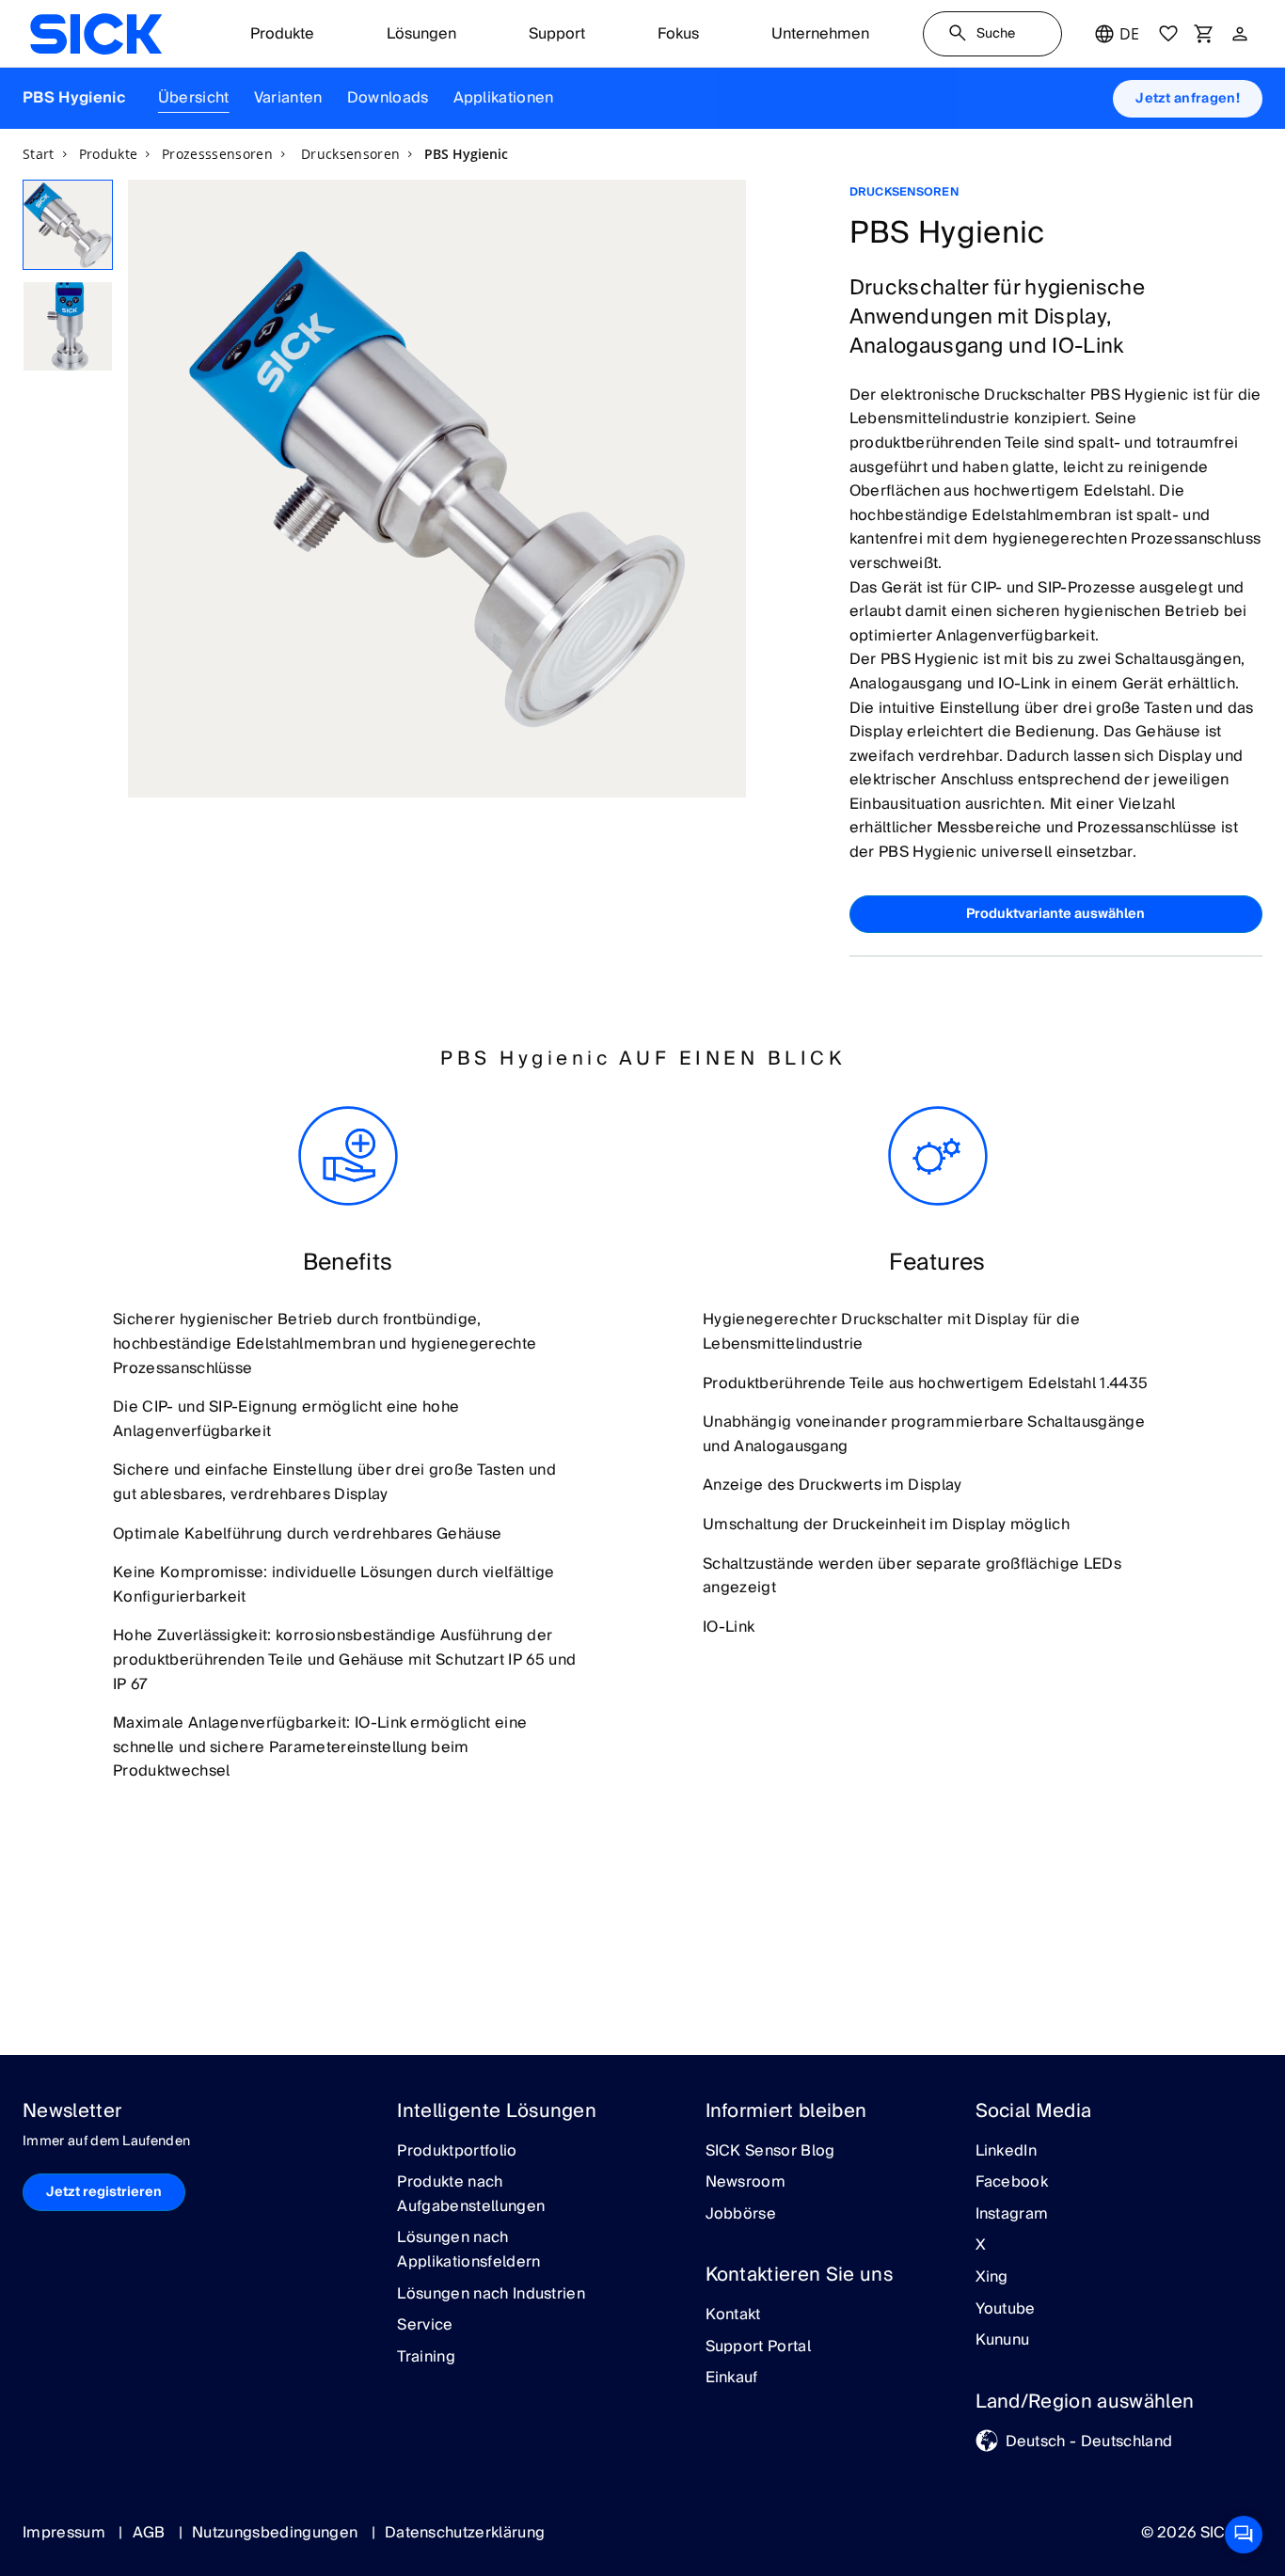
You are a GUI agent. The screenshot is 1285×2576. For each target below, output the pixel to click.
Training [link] (426, 2358)
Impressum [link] (66, 2533)
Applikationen (504, 98)
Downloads (388, 98)
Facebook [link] (1012, 2183)
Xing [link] (992, 2278)
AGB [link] (151, 2533)
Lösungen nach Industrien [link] (491, 2295)
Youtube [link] (1006, 2310)
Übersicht (194, 98)
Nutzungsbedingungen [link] (277, 2533)
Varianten (288, 98)
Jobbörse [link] (741, 2215)
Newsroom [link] (746, 2183)
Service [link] (425, 2326)
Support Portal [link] (758, 2347)
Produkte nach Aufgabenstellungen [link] (471, 2195)
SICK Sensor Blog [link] (770, 2152)
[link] (96, 34)
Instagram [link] (1012, 2215)
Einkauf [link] (732, 2378)
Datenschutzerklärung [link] (465, 2533)
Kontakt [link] (733, 2315)
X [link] (981, 2246)
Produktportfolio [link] (457, 2152)
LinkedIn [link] (1007, 2152)
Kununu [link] (1003, 2341)
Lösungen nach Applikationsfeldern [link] (468, 2250)
